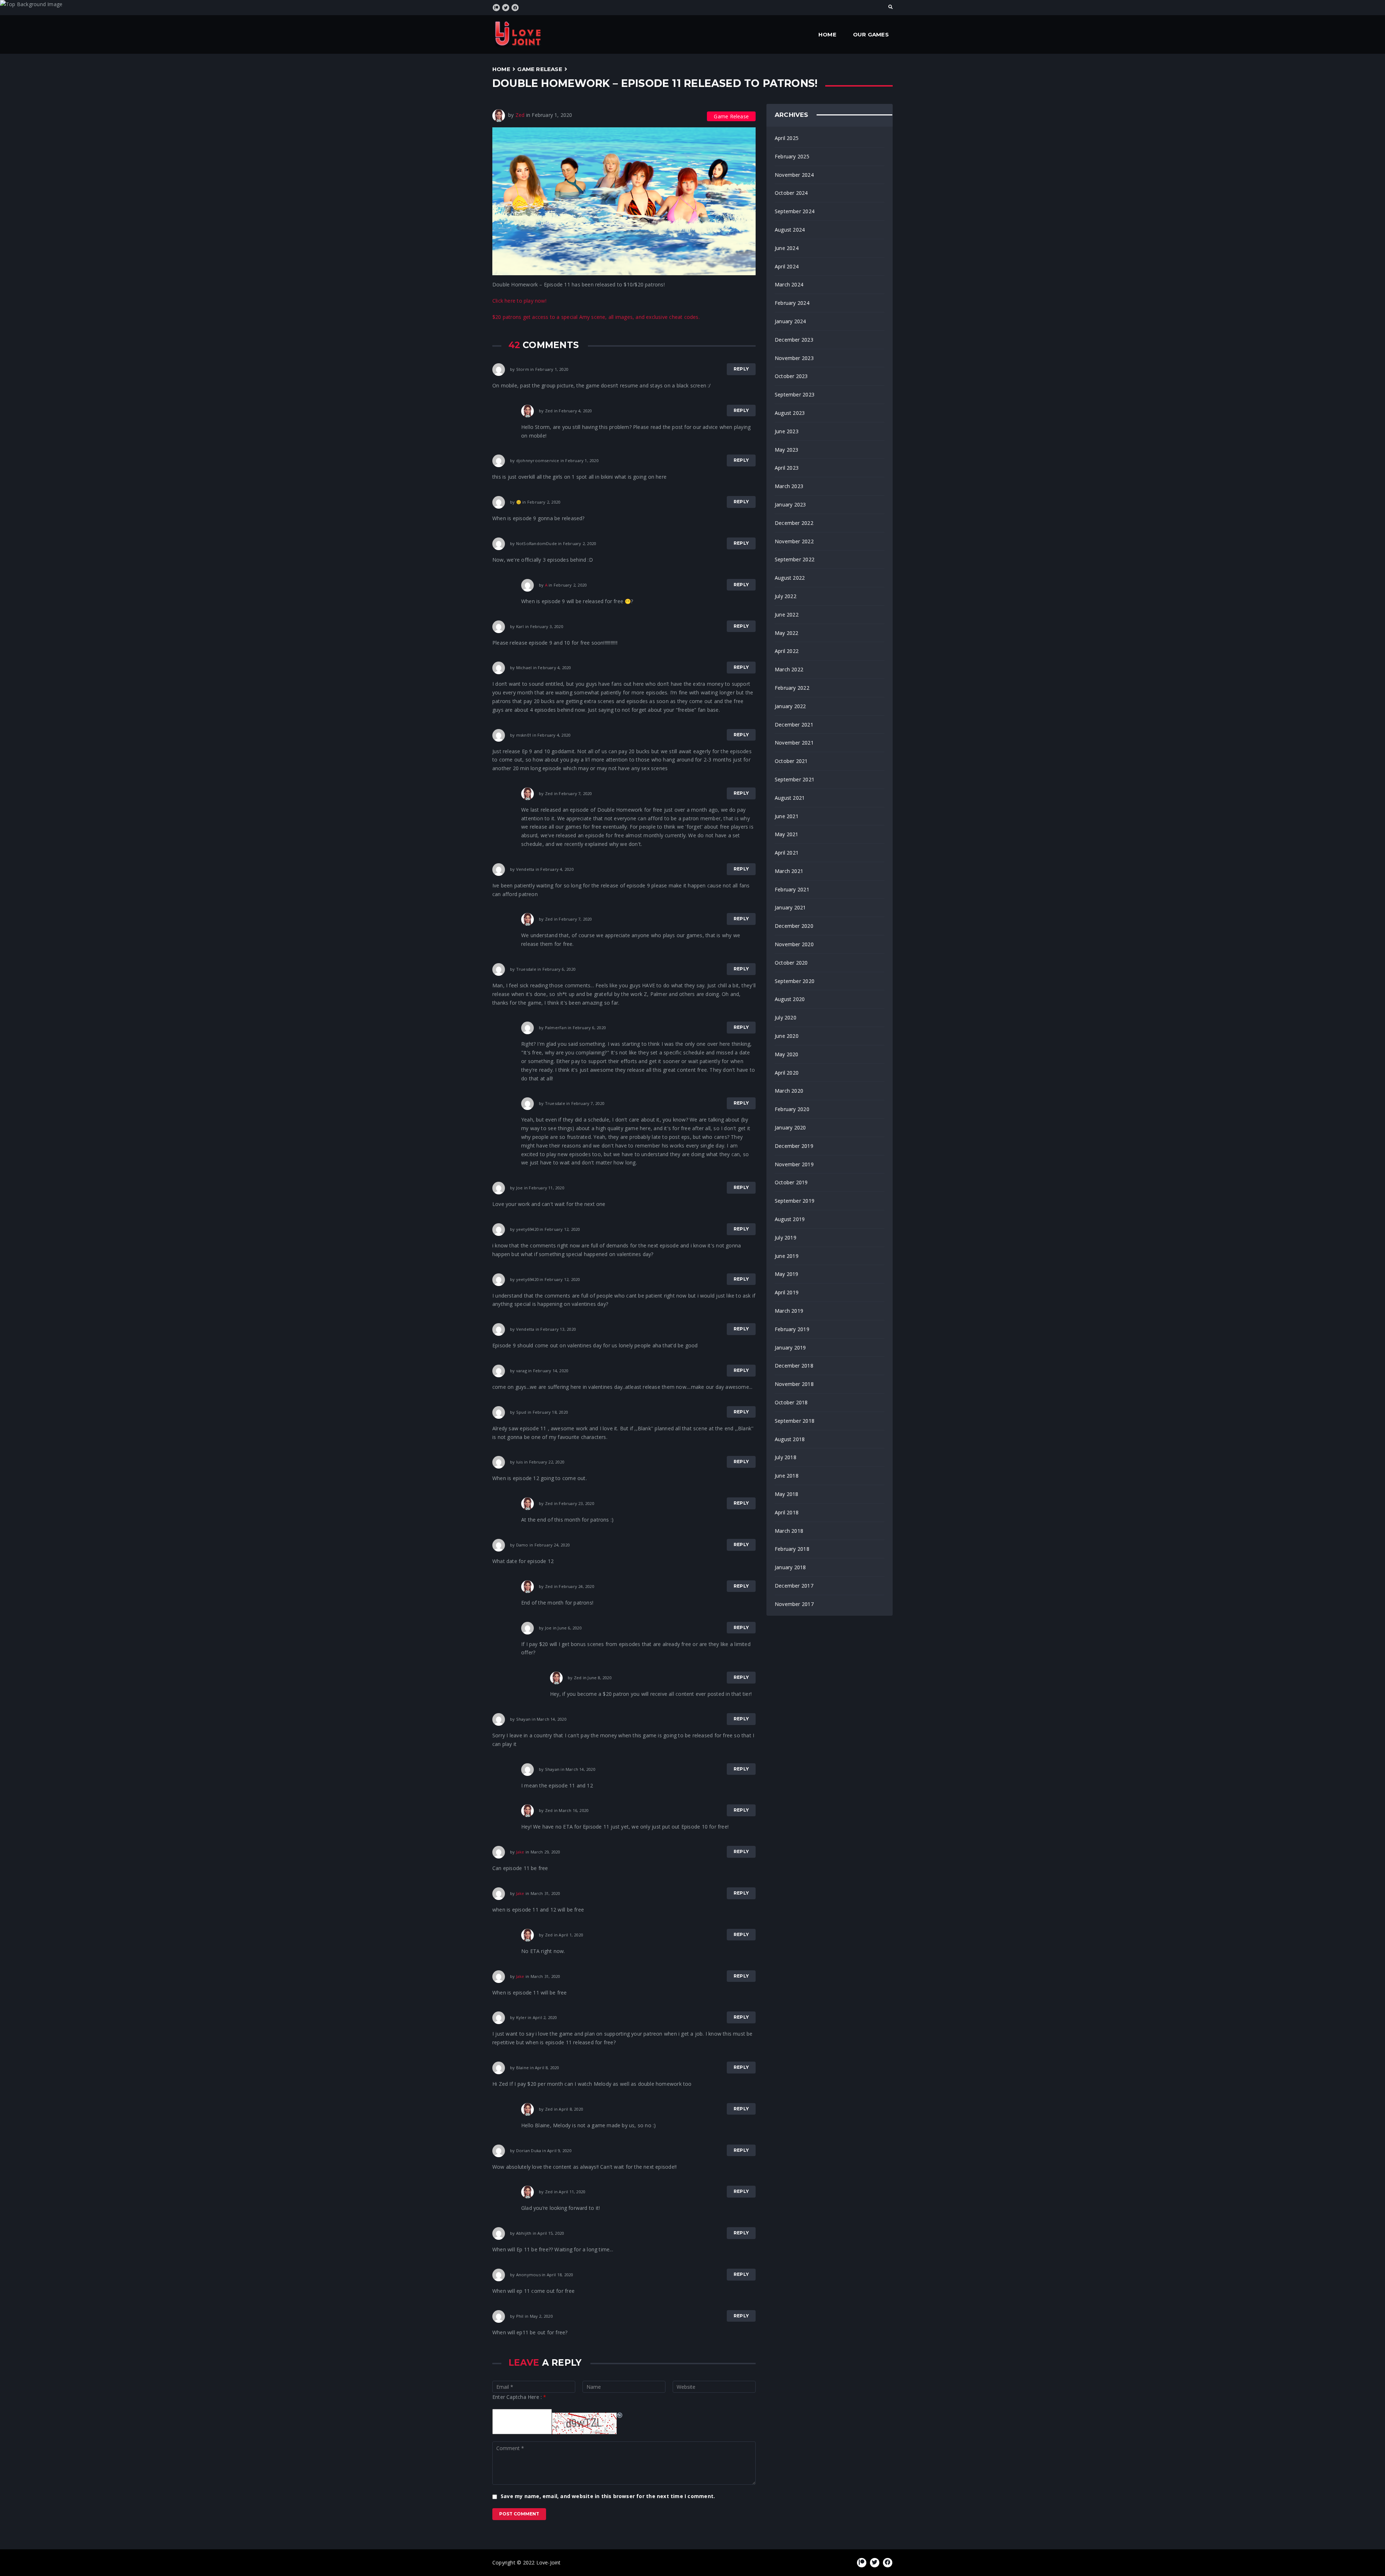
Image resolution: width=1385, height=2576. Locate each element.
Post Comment (519, 2514)
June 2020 (787, 1036)
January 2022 (790, 706)
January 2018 (790, 1567)
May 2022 (787, 633)
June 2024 (787, 248)
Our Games (871, 34)
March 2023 (789, 486)
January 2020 (790, 1127)
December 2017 (794, 1586)
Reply (741, 369)
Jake (520, 1852)
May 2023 (787, 450)
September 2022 (795, 559)
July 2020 (786, 1017)
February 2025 (792, 156)
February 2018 (792, 1549)
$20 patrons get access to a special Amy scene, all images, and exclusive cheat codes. (596, 317)
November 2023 (794, 358)
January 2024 (790, 321)
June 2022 (787, 615)
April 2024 (787, 266)
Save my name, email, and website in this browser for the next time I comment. (608, 2496)
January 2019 (790, 1348)
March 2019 (789, 1311)
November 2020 (794, 944)
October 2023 (791, 376)
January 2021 (790, 907)
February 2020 (792, 1109)
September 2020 (795, 981)
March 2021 (789, 871)
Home (827, 34)
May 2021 (787, 834)
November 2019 (794, 1164)
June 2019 (787, 1256)
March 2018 (789, 1531)
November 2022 (794, 541)
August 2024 (790, 230)
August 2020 (790, 999)
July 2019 (786, 1237)
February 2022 (792, 688)
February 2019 (792, 1329)
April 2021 (787, 853)
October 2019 (791, 1182)
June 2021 (787, 816)
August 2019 (790, 1219)
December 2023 (794, 340)
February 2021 (792, 889)
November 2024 (794, 175)
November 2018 (794, 1384)
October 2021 (791, 761)
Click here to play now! (519, 301)
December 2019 (794, 1146)
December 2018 (794, 1366)
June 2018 (787, 1476)
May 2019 (787, 1274)
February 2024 (792, 303)
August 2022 (790, 578)
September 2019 (795, 1201)
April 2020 (787, 1073)
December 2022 (794, 523)
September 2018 (795, 1421)
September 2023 (795, 394)
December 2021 (794, 725)
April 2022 (787, 651)
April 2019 (787, 1292)
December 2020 (794, 926)
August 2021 (790, 798)
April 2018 (787, 1512)
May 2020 (787, 1054)
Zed (520, 115)
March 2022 (789, 669)
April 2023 (787, 468)
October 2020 (791, 963)
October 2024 (791, 193)
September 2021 (795, 779)
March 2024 (789, 284)
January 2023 (790, 504)
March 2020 (789, 1091)
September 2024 (795, 211)
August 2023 (790, 413)
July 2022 (786, 596)
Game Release (540, 69)
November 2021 (794, 743)
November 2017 (794, 1604)
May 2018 (787, 1494)
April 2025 (787, 138)
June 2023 (787, 431)
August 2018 (790, 1439)
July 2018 (786, 1457)
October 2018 (791, 1402)
